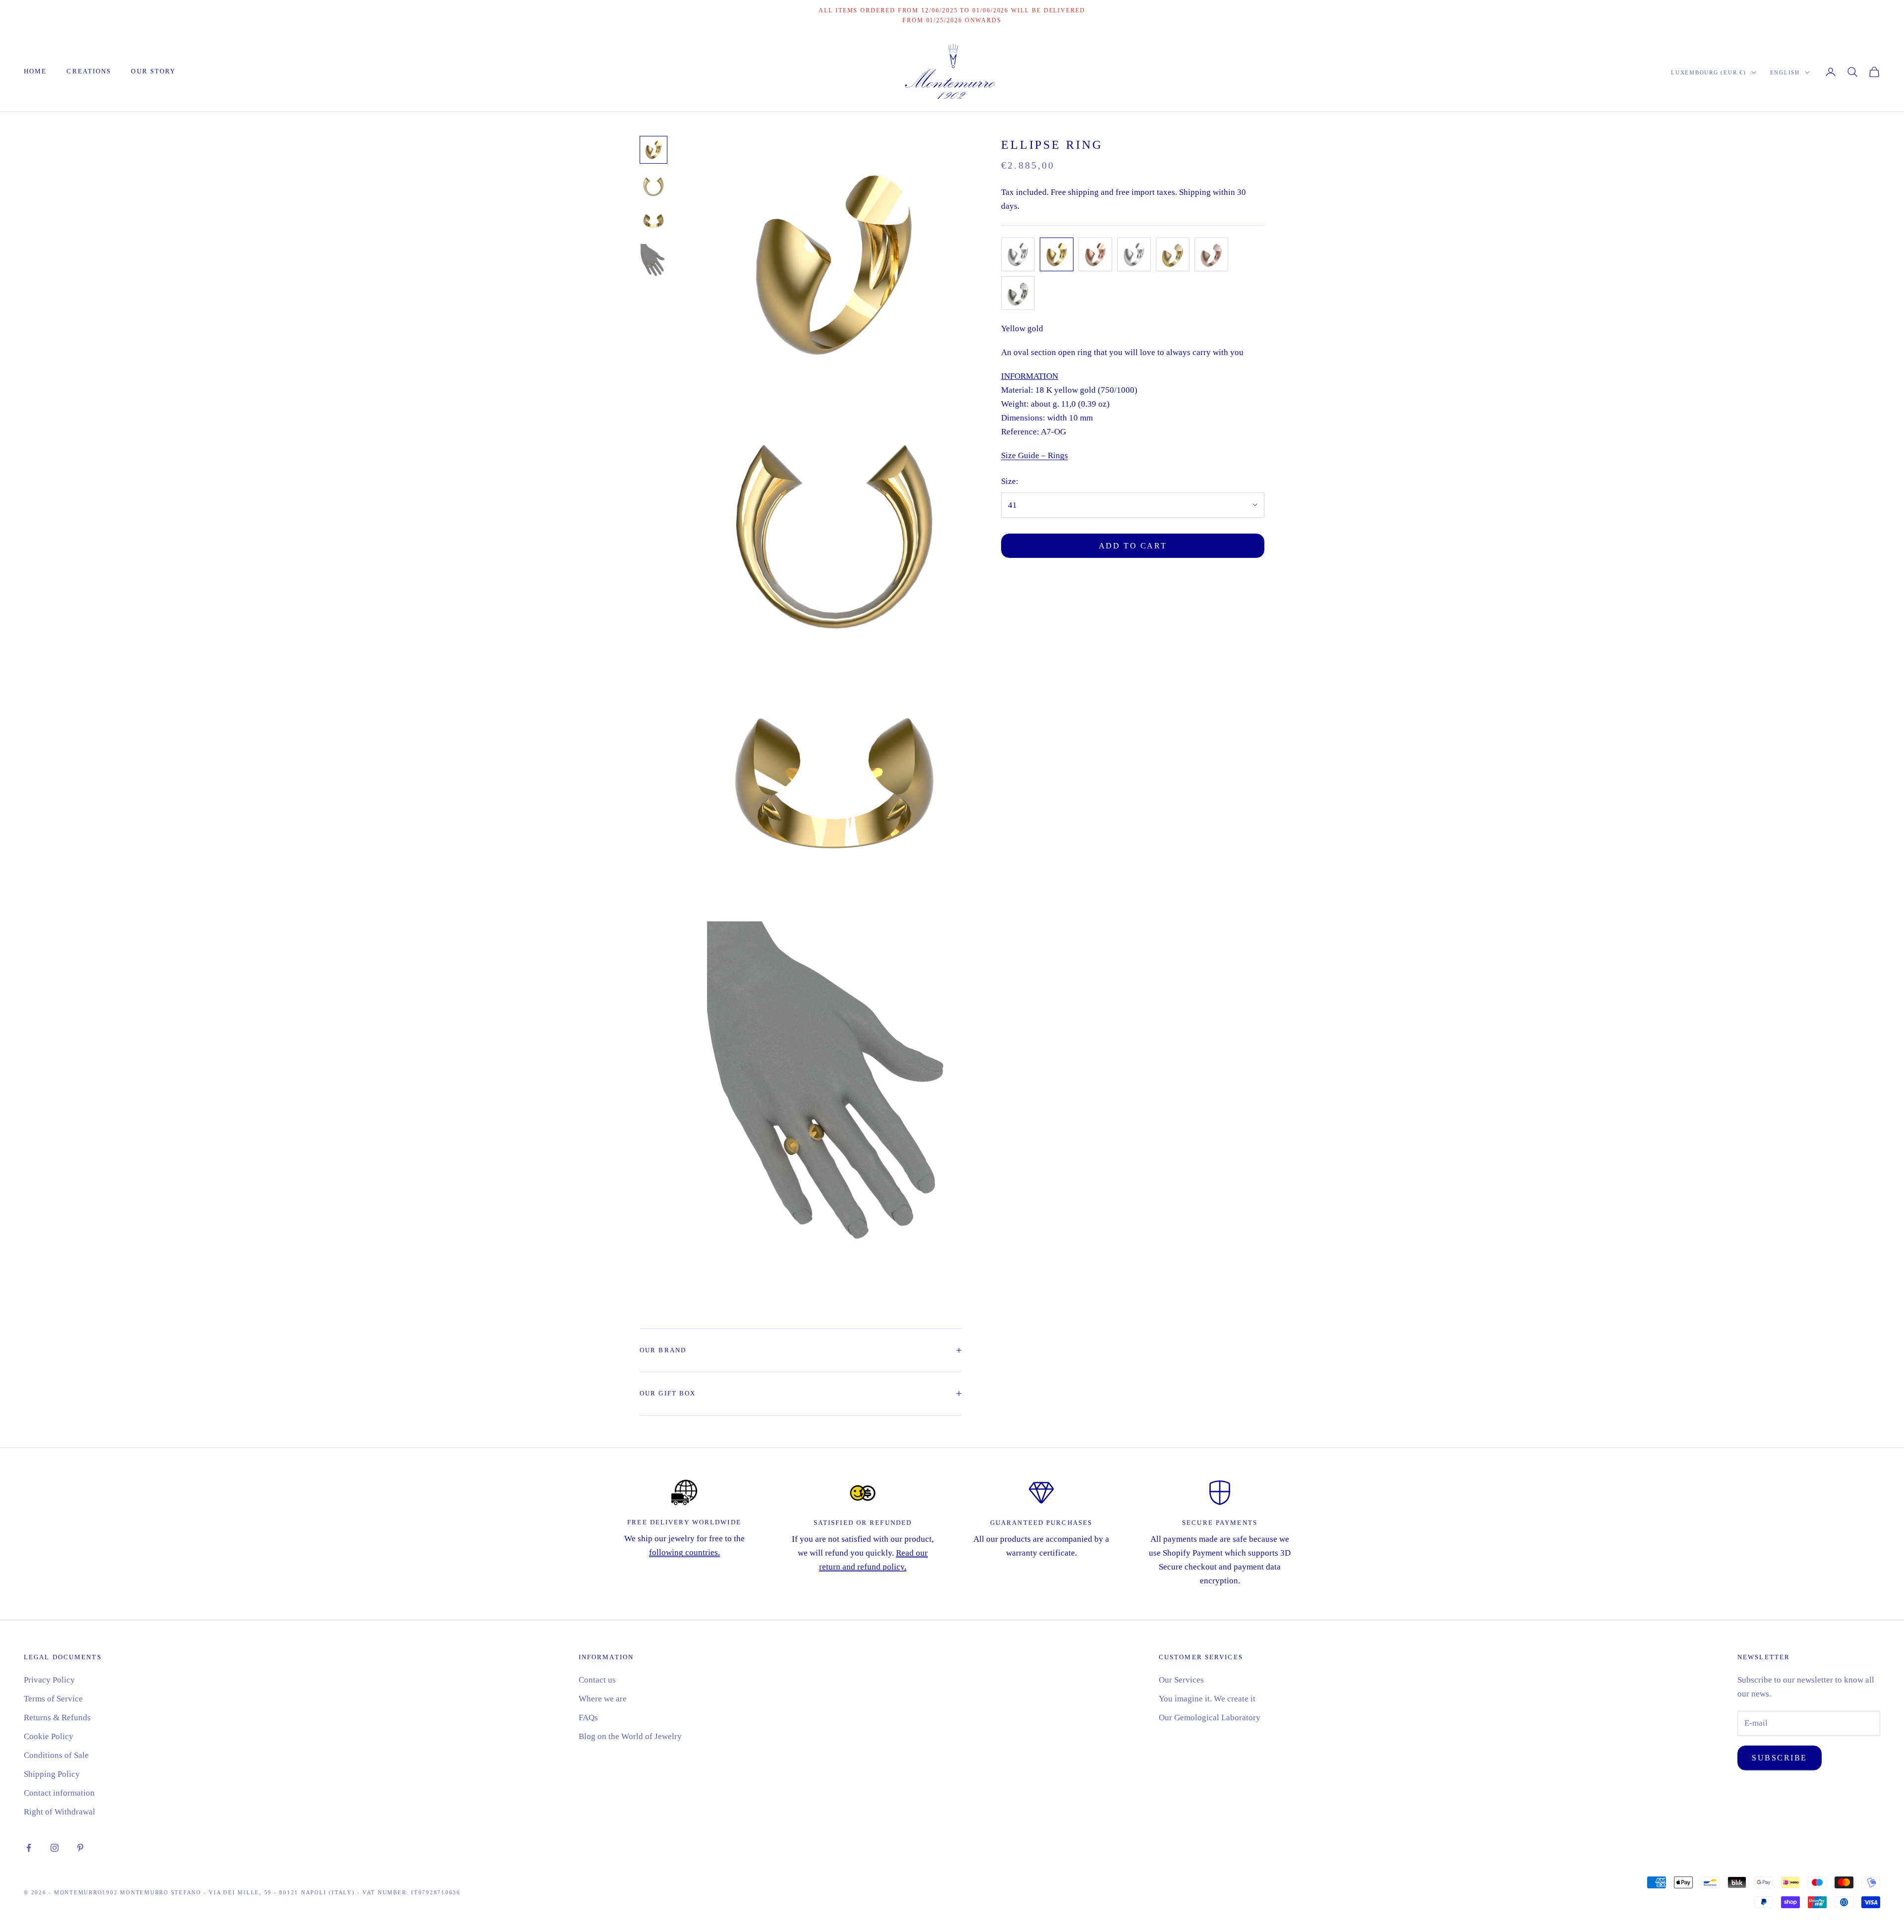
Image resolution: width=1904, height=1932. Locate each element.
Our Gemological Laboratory (1210, 1718)
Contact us (597, 1680)
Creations (89, 71)
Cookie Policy (49, 1736)
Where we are (603, 1699)
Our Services (1181, 1680)
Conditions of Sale (56, 1755)
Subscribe (1780, 1758)
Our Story (153, 71)
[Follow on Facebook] (29, 1848)
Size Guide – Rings (1035, 455)
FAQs (588, 1718)
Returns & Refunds (57, 1718)
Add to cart (1133, 545)
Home (35, 71)
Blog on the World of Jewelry (630, 1736)
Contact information (59, 1793)
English (1785, 72)
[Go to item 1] (654, 150)
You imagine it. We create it (1207, 1699)
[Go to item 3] (654, 221)
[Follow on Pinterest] (80, 1848)
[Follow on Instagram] (55, 1848)
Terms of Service (53, 1699)
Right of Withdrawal (59, 1812)
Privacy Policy (49, 1680)
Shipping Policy (52, 1774)
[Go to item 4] (654, 263)
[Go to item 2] (654, 185)
